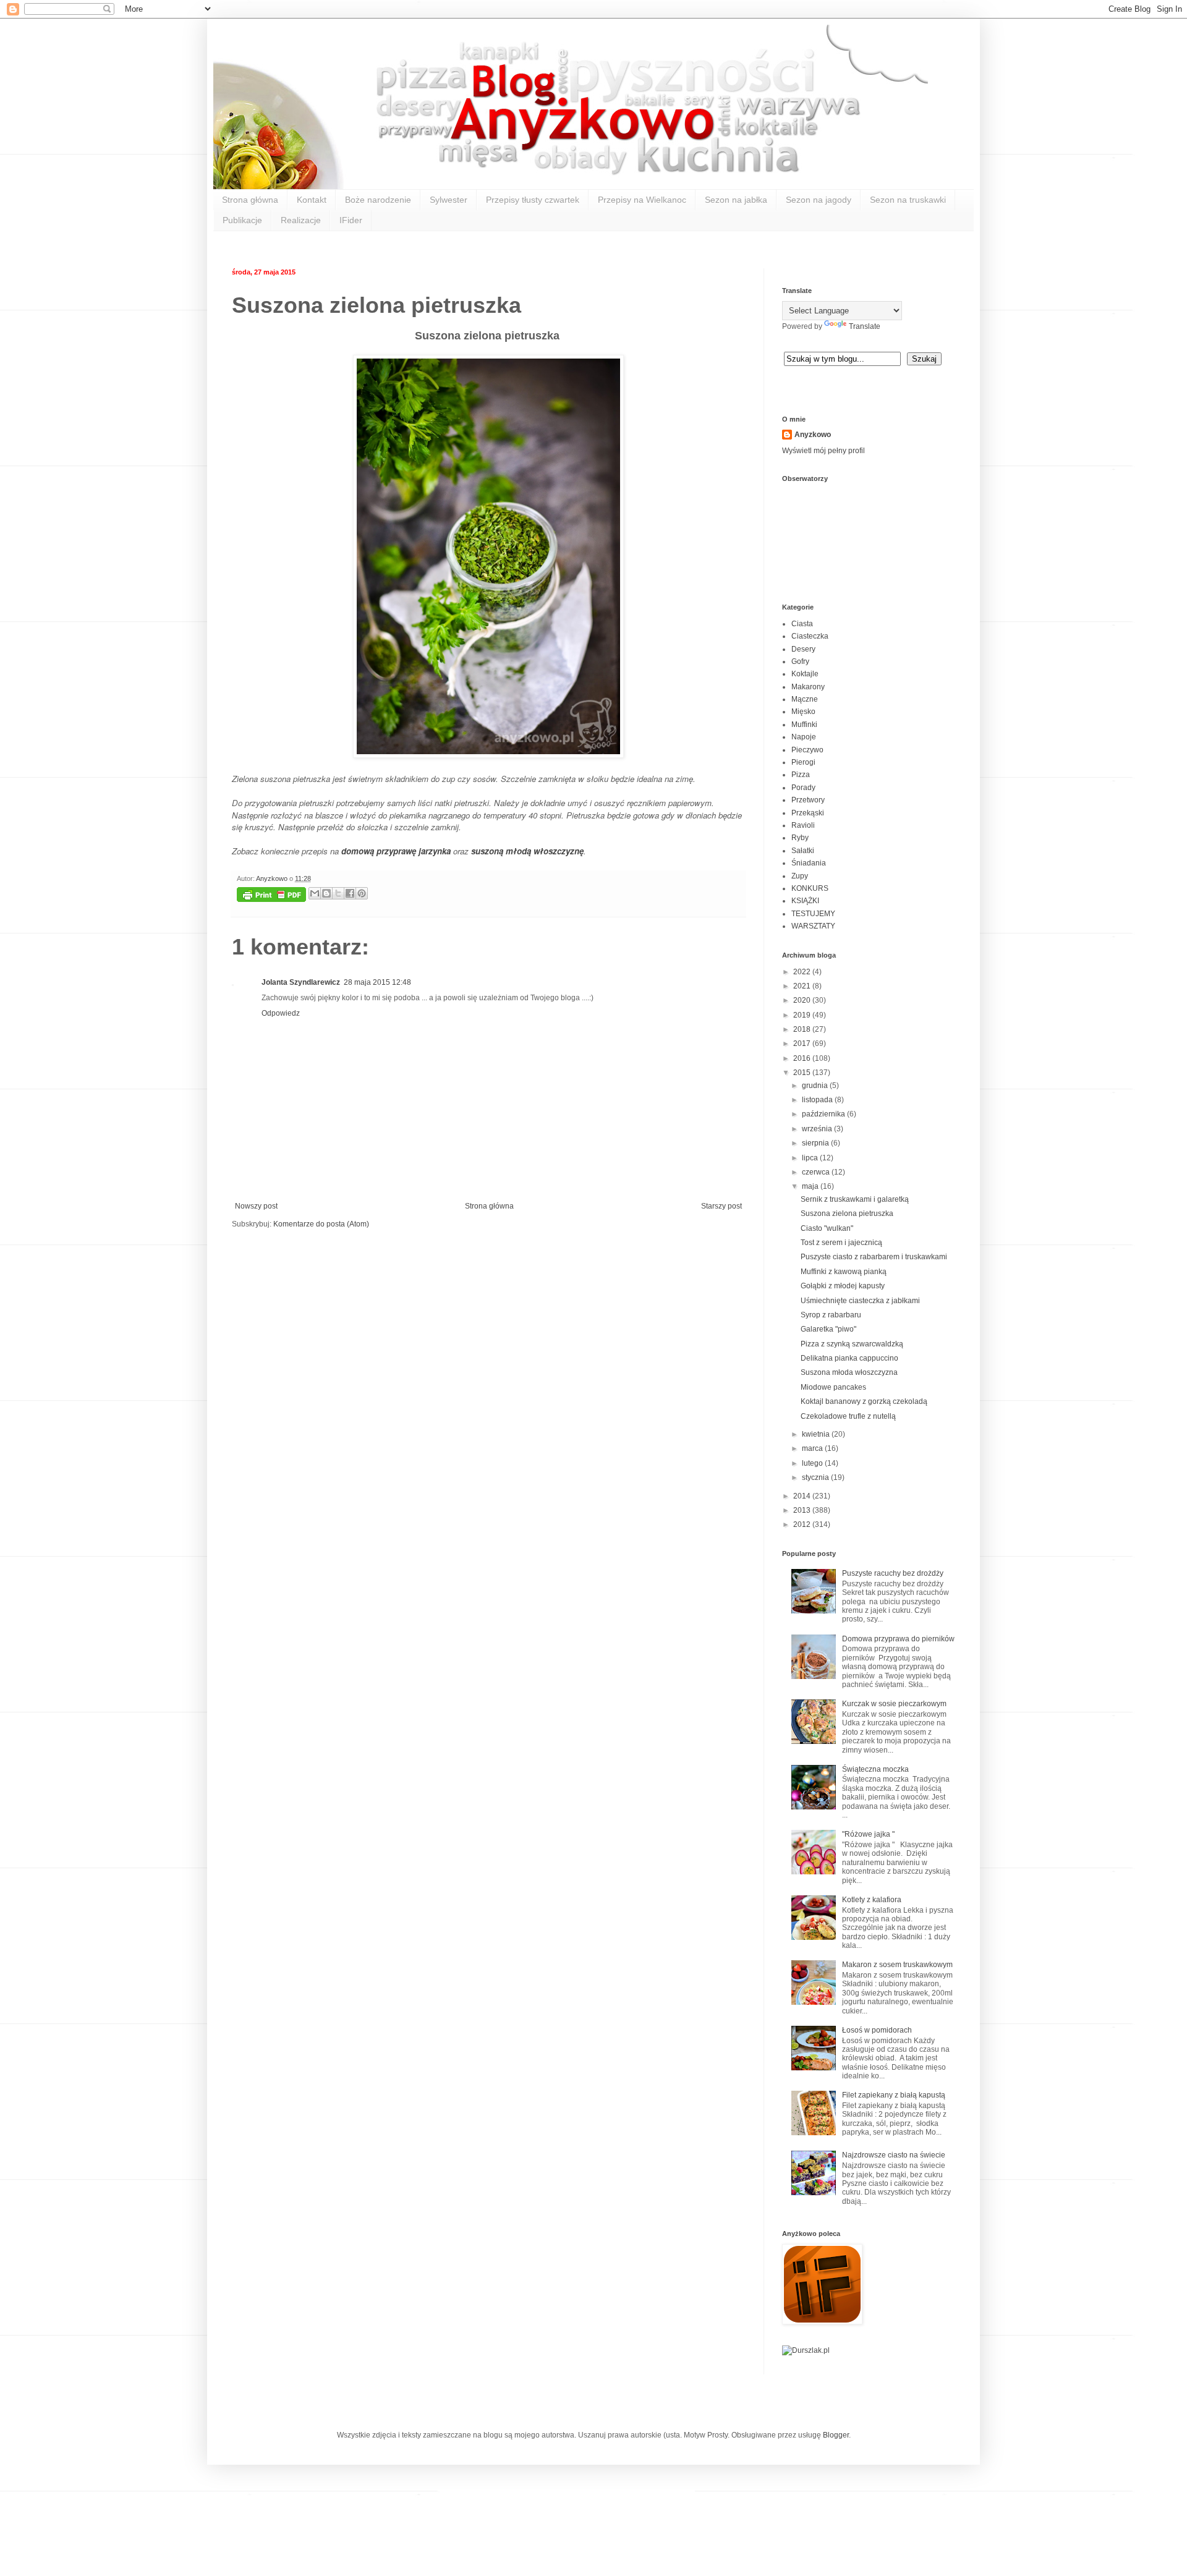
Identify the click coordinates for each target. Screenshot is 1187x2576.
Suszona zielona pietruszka (847, 1214)
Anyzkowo (273, 878)
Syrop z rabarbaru (831, 1315)
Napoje (804, 737)
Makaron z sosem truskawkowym (897, 1965)
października (824, 1114)
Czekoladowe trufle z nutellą (848, 1416)
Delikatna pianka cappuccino (849, 1358)
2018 (803, 1029)
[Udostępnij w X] (338, 893)
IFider (351, 220)
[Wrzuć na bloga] (326, 893)
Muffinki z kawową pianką (844, 1272)
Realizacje (301, 220)
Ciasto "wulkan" (827, 1228)
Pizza (801, 775)
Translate (865, 326)
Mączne (805, 699)
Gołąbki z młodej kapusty (843, 1286)
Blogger (836, 2435)
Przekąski (808, 813)
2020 (803, 1000)
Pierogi (803, 762)
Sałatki (803, 851)
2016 (803, 1058)
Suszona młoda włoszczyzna (849, 1372)
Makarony (808, 687)
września (818, 1129)
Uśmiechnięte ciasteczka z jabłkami (860, 1301)
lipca (811, 1158)
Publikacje (242, 220)
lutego (813, 1463)
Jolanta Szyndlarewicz (301, 982)
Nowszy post (256, 1206)
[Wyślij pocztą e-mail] (315, 893)
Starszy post (721, 1206)
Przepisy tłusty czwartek (533, 200)
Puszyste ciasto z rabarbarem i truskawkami (874, 1257)
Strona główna (250, 200)
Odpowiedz (281, 1013)
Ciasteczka (810, 636)
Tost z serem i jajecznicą (841, 1243)
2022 (803, 972)
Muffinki (804, 725)
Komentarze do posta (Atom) (321, 1224)
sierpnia (816, 1143)
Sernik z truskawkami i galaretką (855, 1199)
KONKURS (810, 888)
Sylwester (449, 200)
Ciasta (802, 624)
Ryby (800, 838)
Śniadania (809, 863)
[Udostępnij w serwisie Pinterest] (362, 893)
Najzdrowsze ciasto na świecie (894, 2155)
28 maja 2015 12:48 (377, 982)
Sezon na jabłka (736, 200)
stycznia (816, 1477)
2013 (803, 1510)
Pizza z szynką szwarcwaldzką (852, 1344)
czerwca (817, 1172)
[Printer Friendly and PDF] (271, 896)
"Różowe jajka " (868, 1834)
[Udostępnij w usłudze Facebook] (350, 893)
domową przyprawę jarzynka (396, 851)
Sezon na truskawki (908, 200)
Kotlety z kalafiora (872, 1900)
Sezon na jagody (819, 200)
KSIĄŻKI (805, 901)
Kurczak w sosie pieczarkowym (894, 1704)
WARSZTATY (813, 926)
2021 (803, 986)
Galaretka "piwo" (828, 1329)
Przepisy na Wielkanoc (642, 200)
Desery (803, 649)
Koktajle (805, 674)
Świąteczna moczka (875, 1769)
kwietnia (817, 1434)
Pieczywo (807, 750)
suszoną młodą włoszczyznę (527, 851)
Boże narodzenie (378, 200)
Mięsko (803, 712)
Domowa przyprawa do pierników (898, 1639)
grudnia (816, 1086)
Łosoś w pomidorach (877, 2030)
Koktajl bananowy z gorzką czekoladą (864, 1401)
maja (811, 1186)
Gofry (800, 661)
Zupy (800, 876)
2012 (803, 1524)
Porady (803, 788)
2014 (803, 1496)
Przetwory (808, 800)
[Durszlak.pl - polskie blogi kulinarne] (806, 2350)
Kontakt (312, 200)
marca (813, 1448)
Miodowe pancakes (833, 1387)
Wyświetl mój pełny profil (823, 451)
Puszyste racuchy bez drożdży (893, 1573)
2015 (803, 1073)
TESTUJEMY (813, 914)
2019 (803, 1015)
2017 (803, 1044)
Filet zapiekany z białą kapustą (894, 2095)
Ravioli (803, 825)
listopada (818, 1100)
